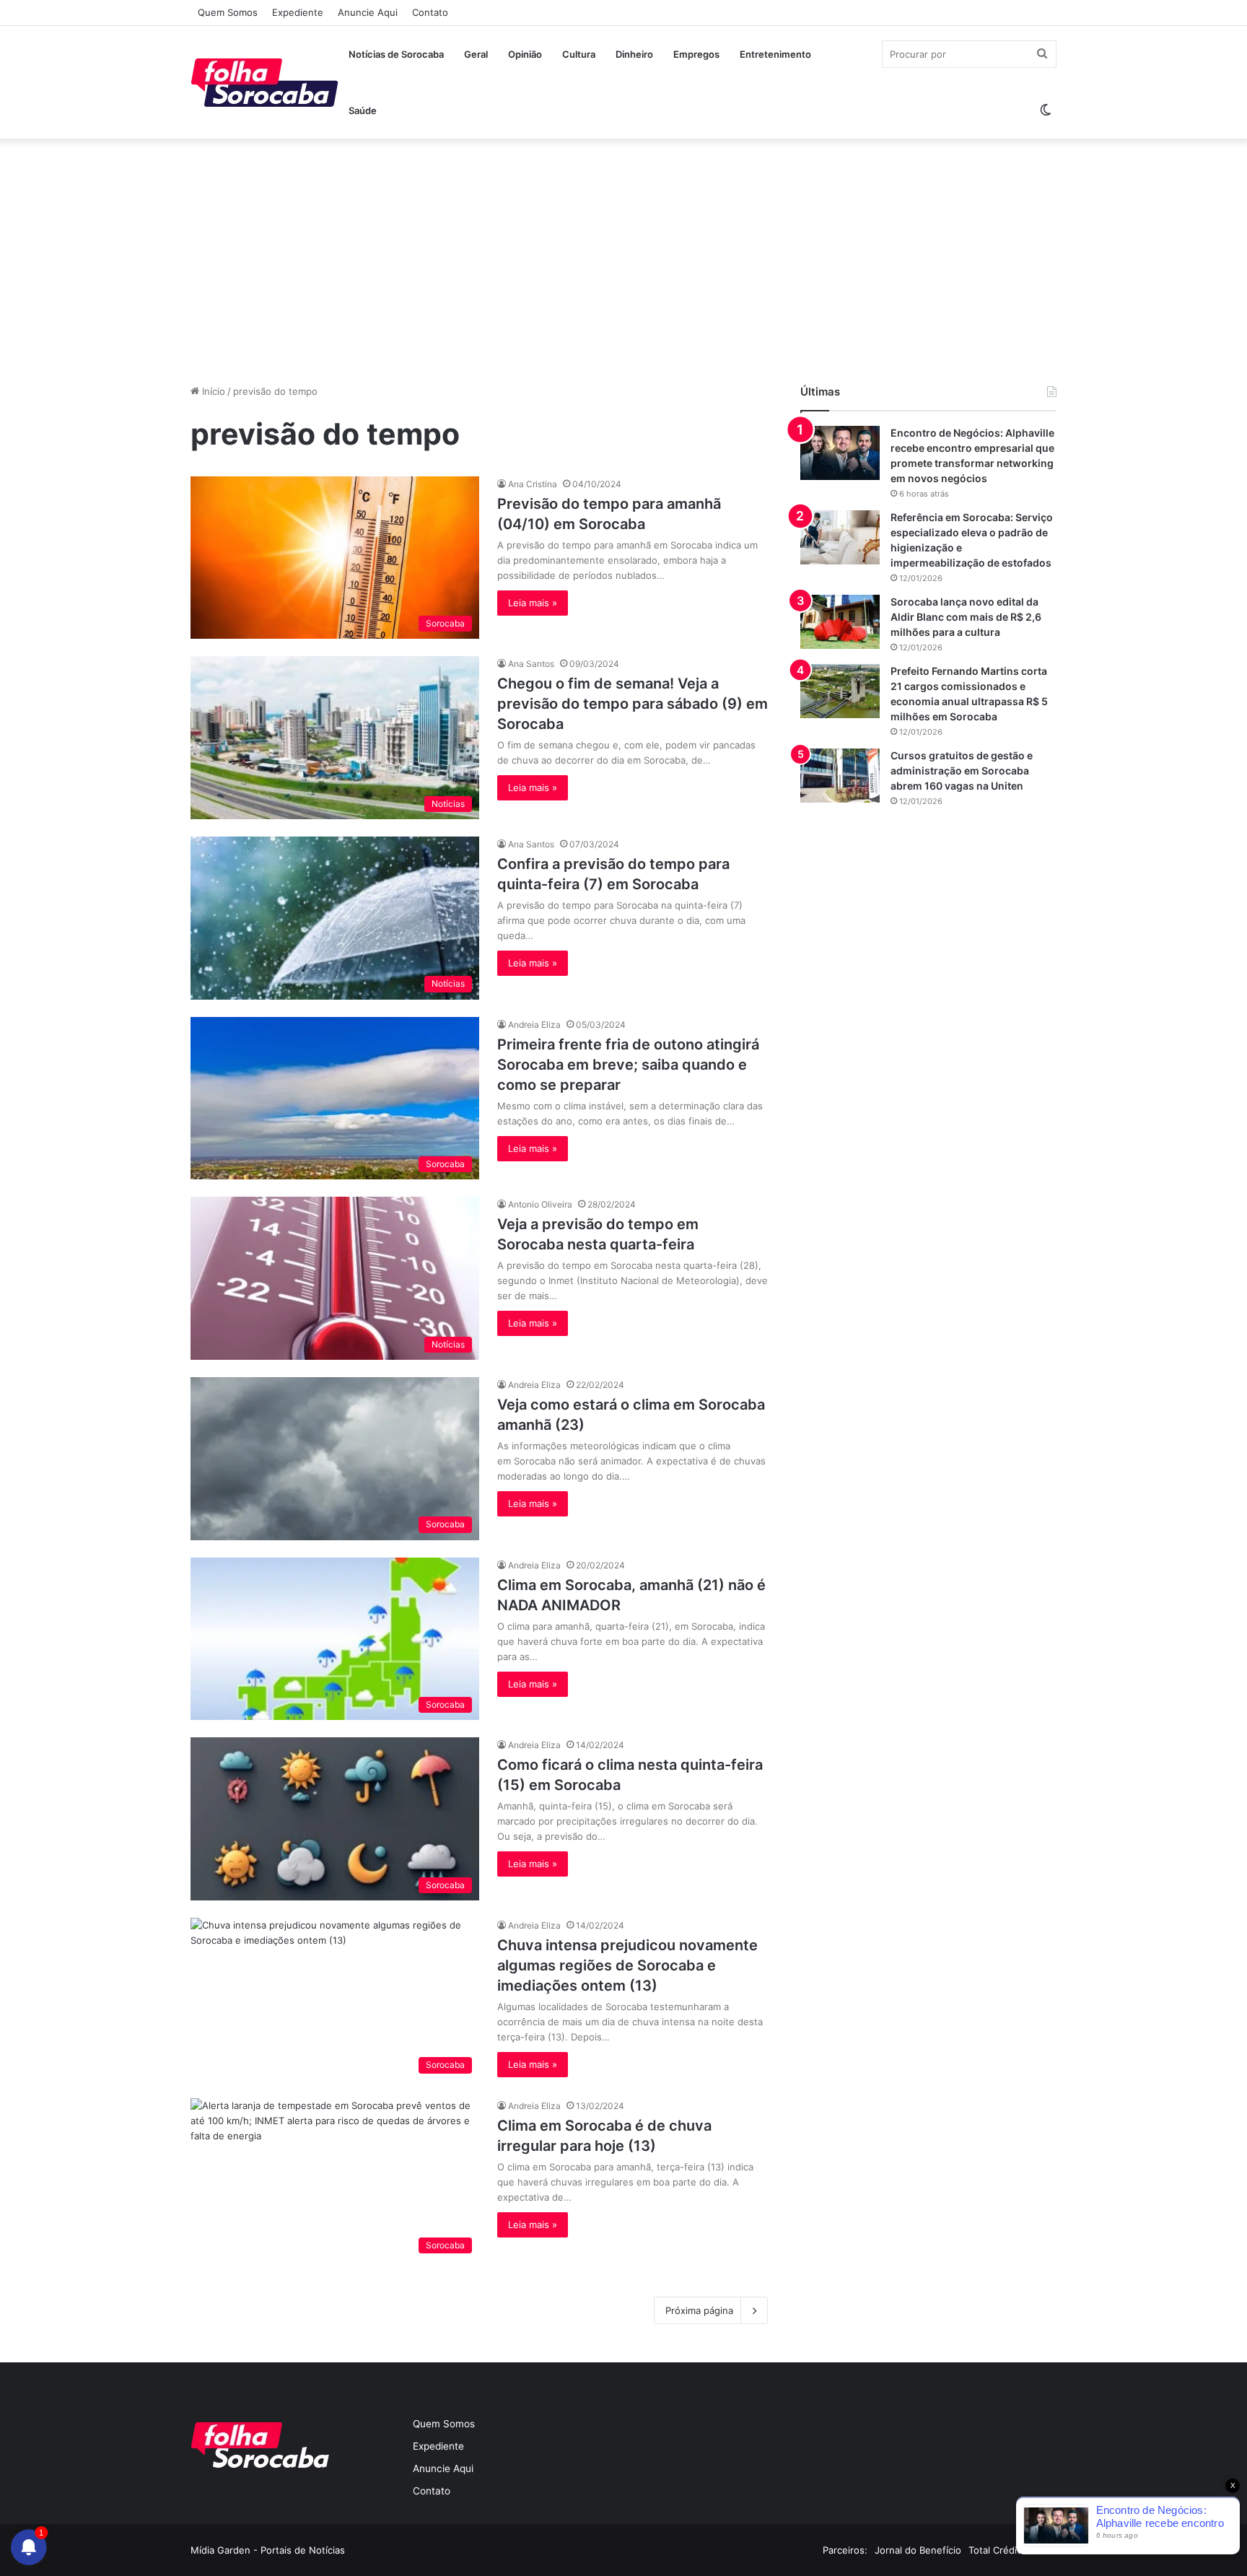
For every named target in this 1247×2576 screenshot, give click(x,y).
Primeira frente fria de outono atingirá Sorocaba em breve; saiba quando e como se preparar (628, 1065)
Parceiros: (845, 2550)
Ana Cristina (533, 484)
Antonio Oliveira (540, 1204)
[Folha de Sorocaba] (264, 82)
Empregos (696, 54)
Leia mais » (533, 603)
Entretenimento (775, 54)
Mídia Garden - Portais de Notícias (268, 2550)
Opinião (525, 54)
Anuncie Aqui (368, 12)
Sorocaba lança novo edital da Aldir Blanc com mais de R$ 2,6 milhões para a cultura (966, 617)
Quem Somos (228, 12)
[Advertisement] (623, 261)
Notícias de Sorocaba (396, 54)
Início (212, 391)
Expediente (298, 12)
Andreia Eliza (534, 1025)
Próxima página (699, 2310)
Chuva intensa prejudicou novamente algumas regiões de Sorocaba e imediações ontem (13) (627, 1965)
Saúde (363, 110)
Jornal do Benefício (918, 2550)
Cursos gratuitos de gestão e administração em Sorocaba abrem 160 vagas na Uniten (962, 770)
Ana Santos (531, 664)
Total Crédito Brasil (1011, 2550)
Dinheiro (634, 54)
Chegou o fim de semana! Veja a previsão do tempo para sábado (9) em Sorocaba (633, 704)
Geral (476, 54)
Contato (430, 12)
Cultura (579, 54)
